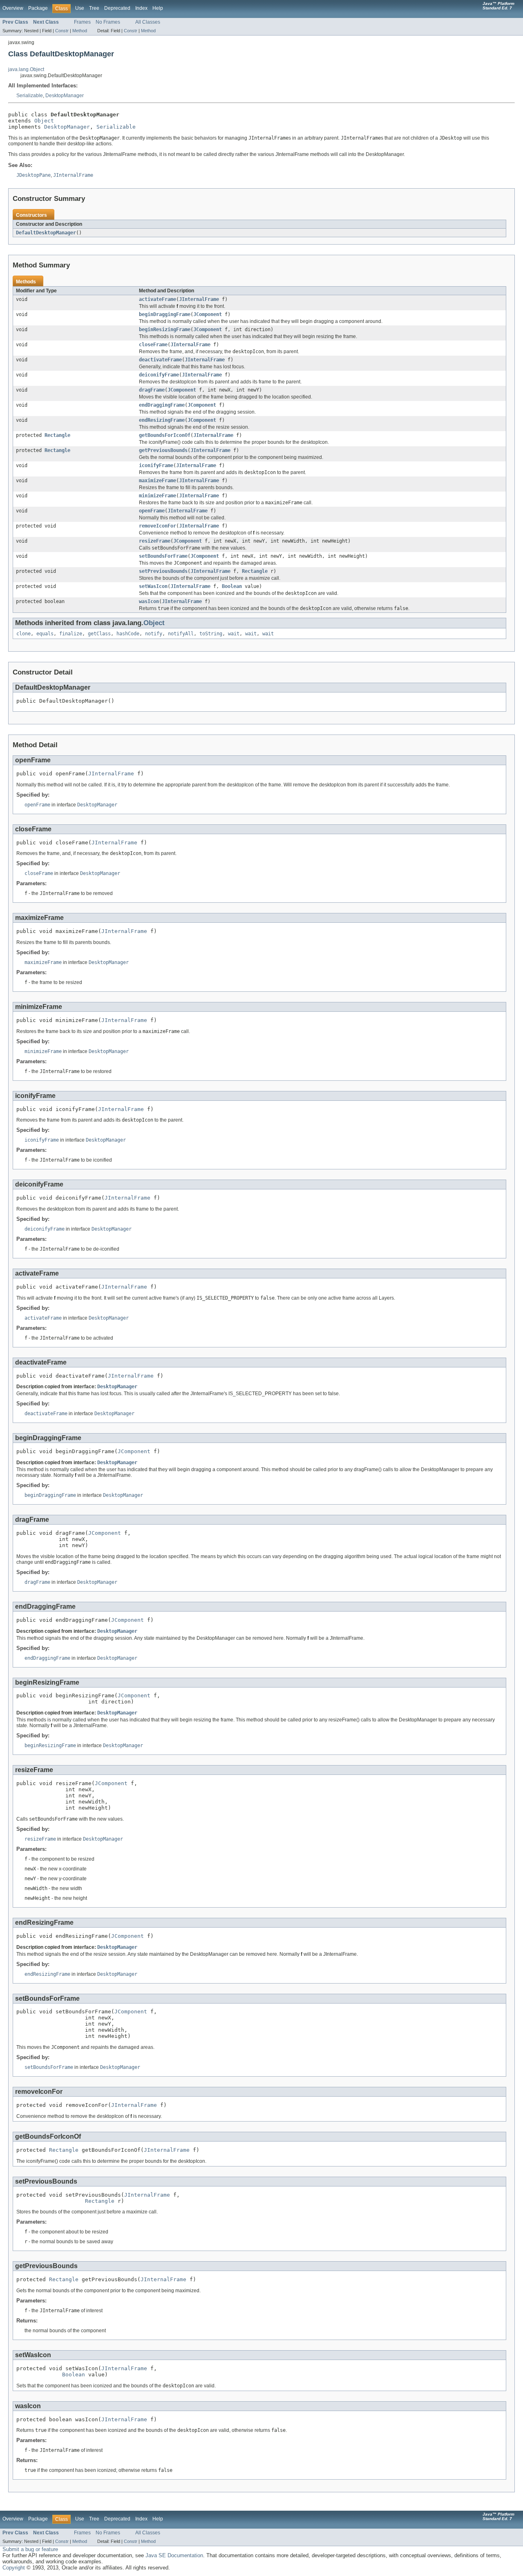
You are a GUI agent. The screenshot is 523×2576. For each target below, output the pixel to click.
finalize (71, 634)
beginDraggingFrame (165, 314)
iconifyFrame (156, 465)
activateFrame (158, 299)
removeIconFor (158, 526)
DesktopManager (65, 96)
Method (80, 31)
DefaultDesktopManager (46, 233)
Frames (82, 22)
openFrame (152, 511)
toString (211, 634)
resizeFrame (155, 541)
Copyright (14, 2568)
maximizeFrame (158, 481)
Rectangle (57, 435)
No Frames (108, 22)
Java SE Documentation (174, 2555)
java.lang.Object (26, 69)
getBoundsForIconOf (165, 435)
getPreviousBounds (163, 450)
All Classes (148, 22)
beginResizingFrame (165, 330)
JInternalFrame (199, 299)
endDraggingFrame (162, 405)
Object (44, 121)
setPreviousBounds (163, 571)
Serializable (30, 96)
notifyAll (181, 634)
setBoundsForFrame (163, 556)
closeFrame (153, 345)
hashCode (128, 634)
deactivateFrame (160, 360)
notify (154, 634)
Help (158, 8)
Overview (13, 8)
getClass (99, 634)
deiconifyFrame (159, 375)
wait (234, 634)
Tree (94, 8)
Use (80, 8)
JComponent (208, 314)
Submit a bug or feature (30, 2549)
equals (45, 634)
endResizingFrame (162, 420)
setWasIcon (153, 586)
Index (141, 8)
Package (38, 8)
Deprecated (117, 8)
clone (23, 634)
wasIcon (149, 601)
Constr (62, 31)
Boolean (232, 586)
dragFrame (152, 390)
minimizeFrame (158, 496)
